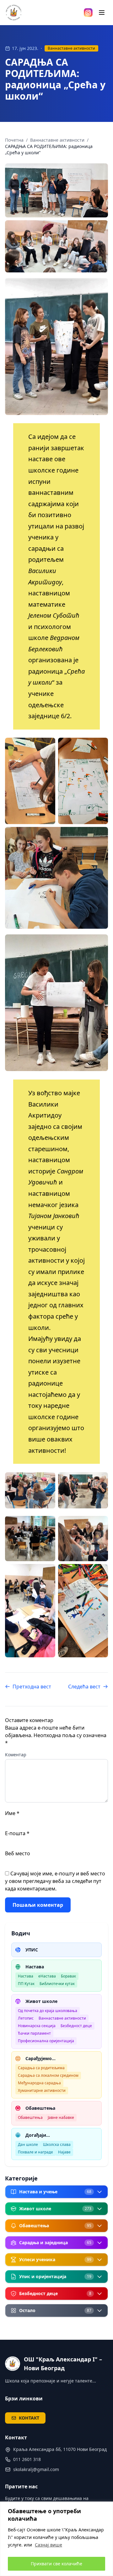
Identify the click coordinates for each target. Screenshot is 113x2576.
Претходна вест (32, 1687)
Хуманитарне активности (42, 2090)
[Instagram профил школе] (88, 13)
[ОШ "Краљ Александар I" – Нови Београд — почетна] (14, 13)
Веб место (18, 1853)
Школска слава (57, 2144)
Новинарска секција (37, 2026)
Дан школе (28, 2144)
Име (12, 1813)
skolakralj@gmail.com (36, 2469)
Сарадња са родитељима (41, 2068)
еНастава (47, 1976)
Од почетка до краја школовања (48, 2011)
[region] (56, 2539)
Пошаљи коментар (38, 1905)
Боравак (68, 1976)
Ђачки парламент (34, 2033)
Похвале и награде (35, 2152)
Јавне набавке (61, 2117)
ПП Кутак (26, 1984)
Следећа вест (84, 1687)
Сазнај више (48, 2545)
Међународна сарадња (39, 2083)
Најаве (64, 2152)
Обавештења (30, 2117)
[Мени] (102, 13)
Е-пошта (17, 1833)
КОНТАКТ (29, 2418)
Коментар (16, 1755)
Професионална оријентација (46, 2041)
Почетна (14, 140)
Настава (26, 1976)
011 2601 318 (27, 2459)
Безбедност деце (76, 2026)
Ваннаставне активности (71, 48)
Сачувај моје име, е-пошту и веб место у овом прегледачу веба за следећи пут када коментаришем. (55, 1881)
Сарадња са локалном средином (48, 2075)
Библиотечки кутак (57, 1984)
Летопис (26, 2018)
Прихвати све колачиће (56, 2564)
